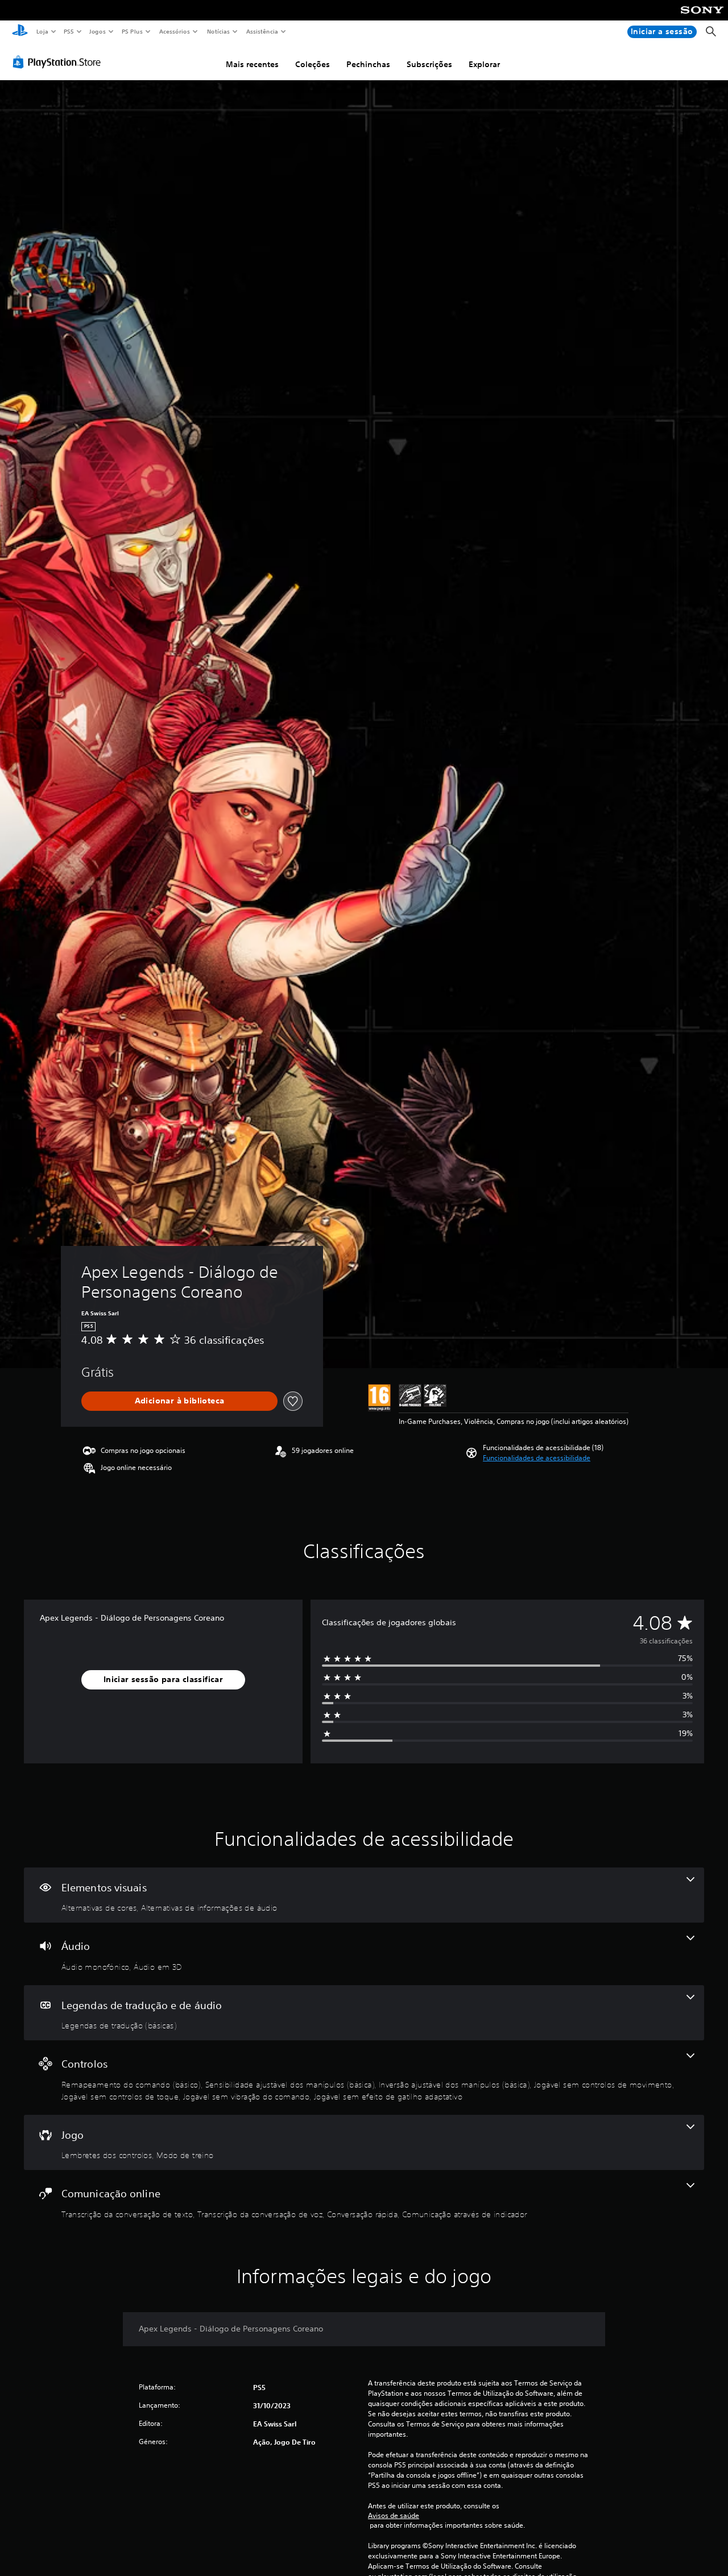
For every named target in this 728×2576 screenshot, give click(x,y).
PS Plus (133, 31)
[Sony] (702, 18)
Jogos (98, 31)
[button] (537, 1458)
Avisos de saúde (394, 2516)
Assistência (262, 31)
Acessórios (175, 31)
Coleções (313, 64)
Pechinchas (368, 64)
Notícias (219, 31)
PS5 (69, 31)
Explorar (484, 64)
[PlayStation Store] (59, 62)
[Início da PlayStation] (20, 32)
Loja (42, 31)
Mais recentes (252, 64)
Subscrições (429, 64)
